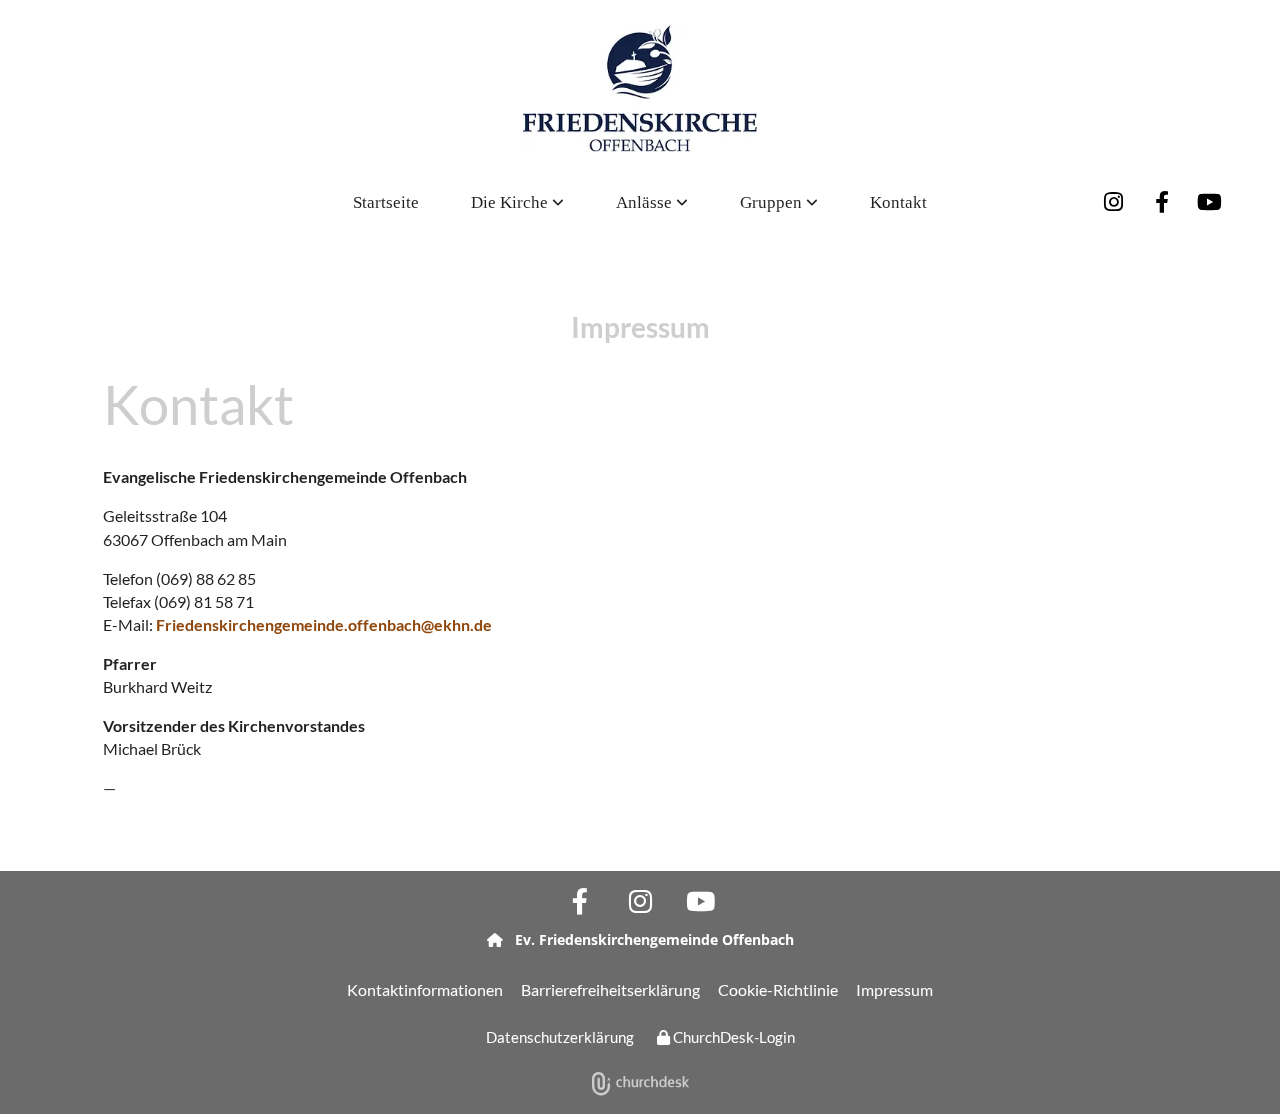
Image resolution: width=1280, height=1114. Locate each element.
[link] (517, 203)
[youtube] (1210, 202)
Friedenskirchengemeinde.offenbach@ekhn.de (324, 624)
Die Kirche (511, 202)
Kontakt (898, 202)
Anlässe (646, 202)
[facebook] (1162, 202)
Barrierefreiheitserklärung (610, 989)
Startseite (386, 202)
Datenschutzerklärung (560, 1037)
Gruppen (773, 202)
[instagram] (1114, 202)
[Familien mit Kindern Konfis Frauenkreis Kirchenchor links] (813, 203)
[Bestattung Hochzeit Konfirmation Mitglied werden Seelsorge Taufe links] (683, 203)
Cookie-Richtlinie (778, 989)
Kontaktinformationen (425, 989)
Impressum (894, 989)
